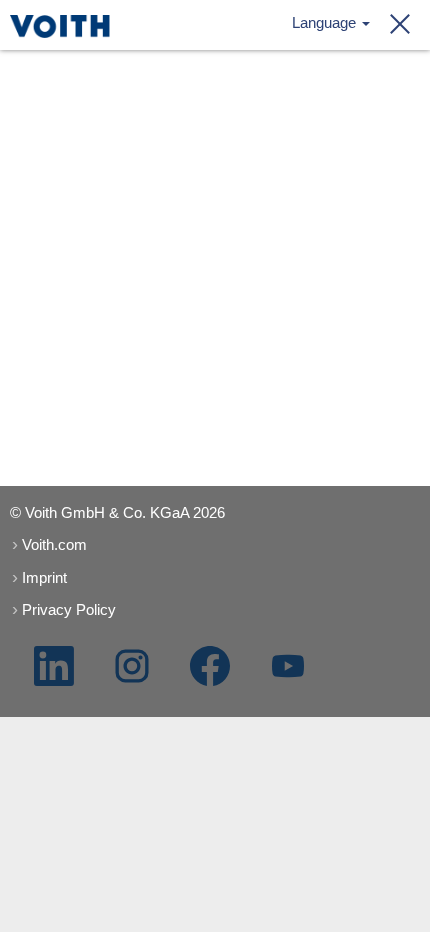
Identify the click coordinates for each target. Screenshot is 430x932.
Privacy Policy (69, 609)
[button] (394, 25)
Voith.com (54, 544)
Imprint (44, 577)
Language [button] (326, 22)
